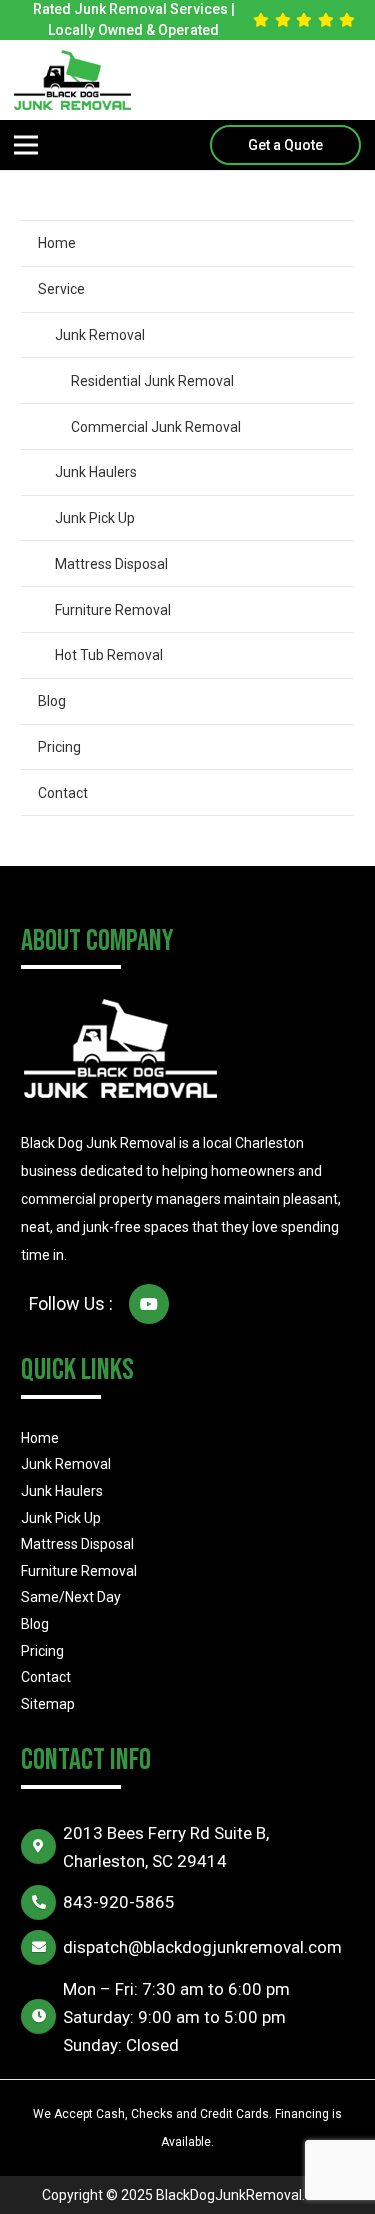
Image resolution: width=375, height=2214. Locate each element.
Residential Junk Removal (152, 381)
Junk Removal (100, 335)
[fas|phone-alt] (42, 1902)
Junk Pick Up (95, 518)
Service (61, 289)
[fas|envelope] (42, 1947)
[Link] (72, 80)
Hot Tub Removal (109, 655)
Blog (52, 701)
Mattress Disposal (111, 564)
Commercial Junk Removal (156, 427)
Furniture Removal (113, 610)
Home (57, 243)
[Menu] (26, 145)
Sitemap (48, 1704)
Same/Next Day (71, 1597)
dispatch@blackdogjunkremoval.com (202, 1947)
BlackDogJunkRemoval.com (244, 2195)
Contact (63, 793)
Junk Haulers (96, 472)
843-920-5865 (119, 1902)
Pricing (59, 747)
